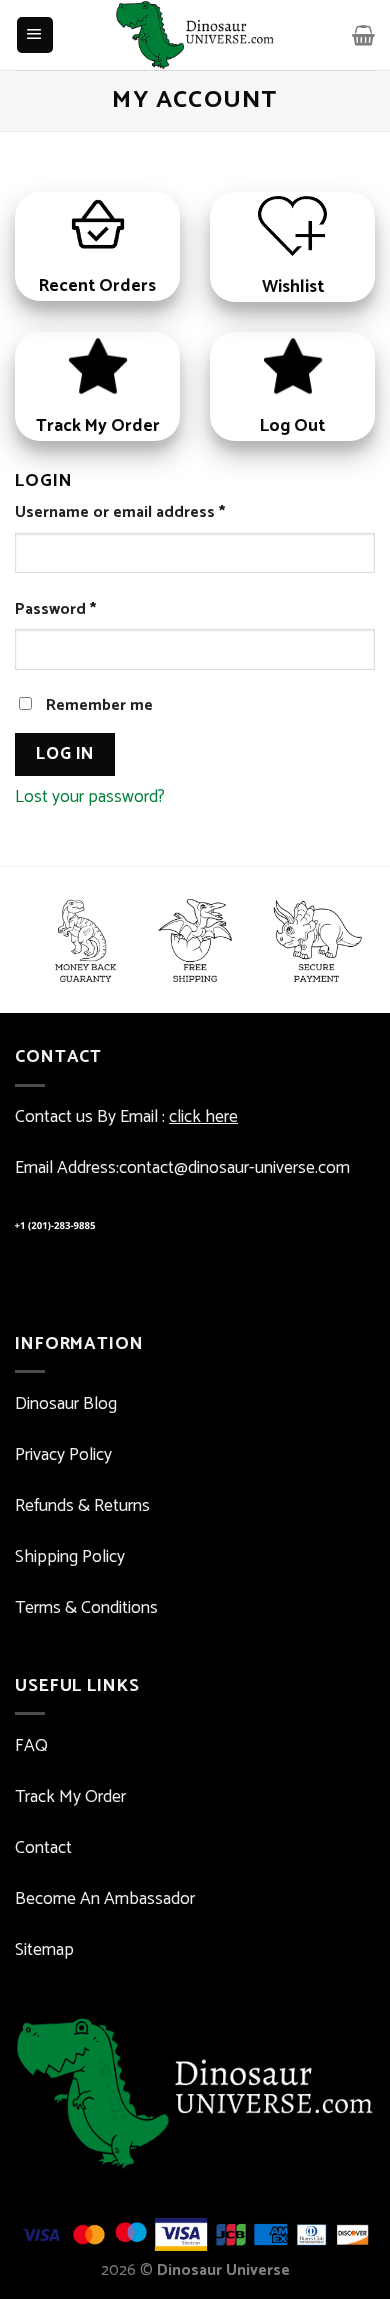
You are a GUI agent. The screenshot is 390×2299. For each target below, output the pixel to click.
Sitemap (44, 1950)
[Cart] (363, 35)
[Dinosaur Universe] (195, 35)
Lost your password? (90, 797)
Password (55, 610)
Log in (64, 754)
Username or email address (120, 513)
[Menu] (35, 35)
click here (203, 1117)
